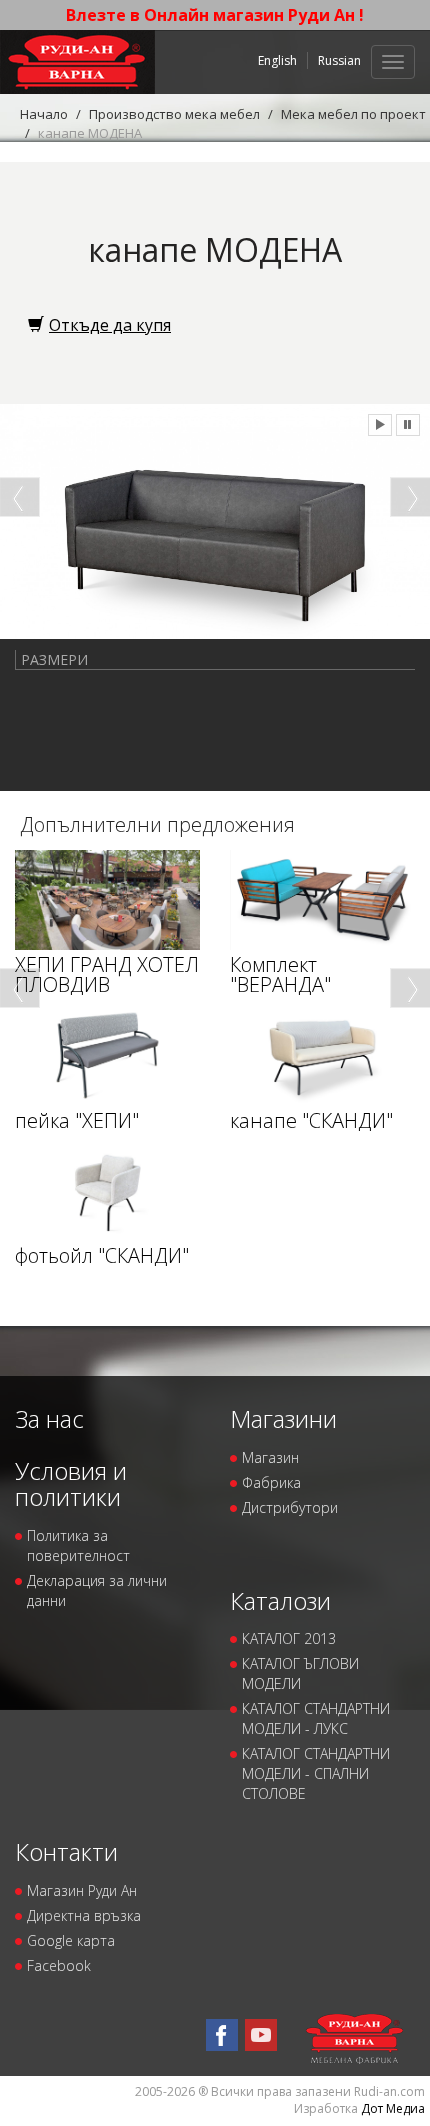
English (277, 60)
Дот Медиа (393, 2108)
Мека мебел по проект (353, 114)
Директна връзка (84, 1915)
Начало (44, 114)
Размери (54, 659)
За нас (49, 1418)
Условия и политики (71, 1483)
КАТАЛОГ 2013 (289, 1638)
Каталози (280, 1600)
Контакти (66, 1851)
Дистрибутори (290, 1507)
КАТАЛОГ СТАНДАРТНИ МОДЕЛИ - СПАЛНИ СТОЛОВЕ (316, 1773)
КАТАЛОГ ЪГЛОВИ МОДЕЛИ (300, 1673)
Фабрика (271, 1482)
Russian (339, 60)
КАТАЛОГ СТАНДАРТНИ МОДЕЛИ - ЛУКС (316, 1718)
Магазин (270, 1457)
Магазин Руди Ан (82, 1890)
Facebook (59, 1965)
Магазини (283, 1418)
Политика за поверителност (78, 1545)
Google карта (71, 1940)
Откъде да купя (110, 325)
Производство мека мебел (174, 114)
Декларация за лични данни (97, 1590)
